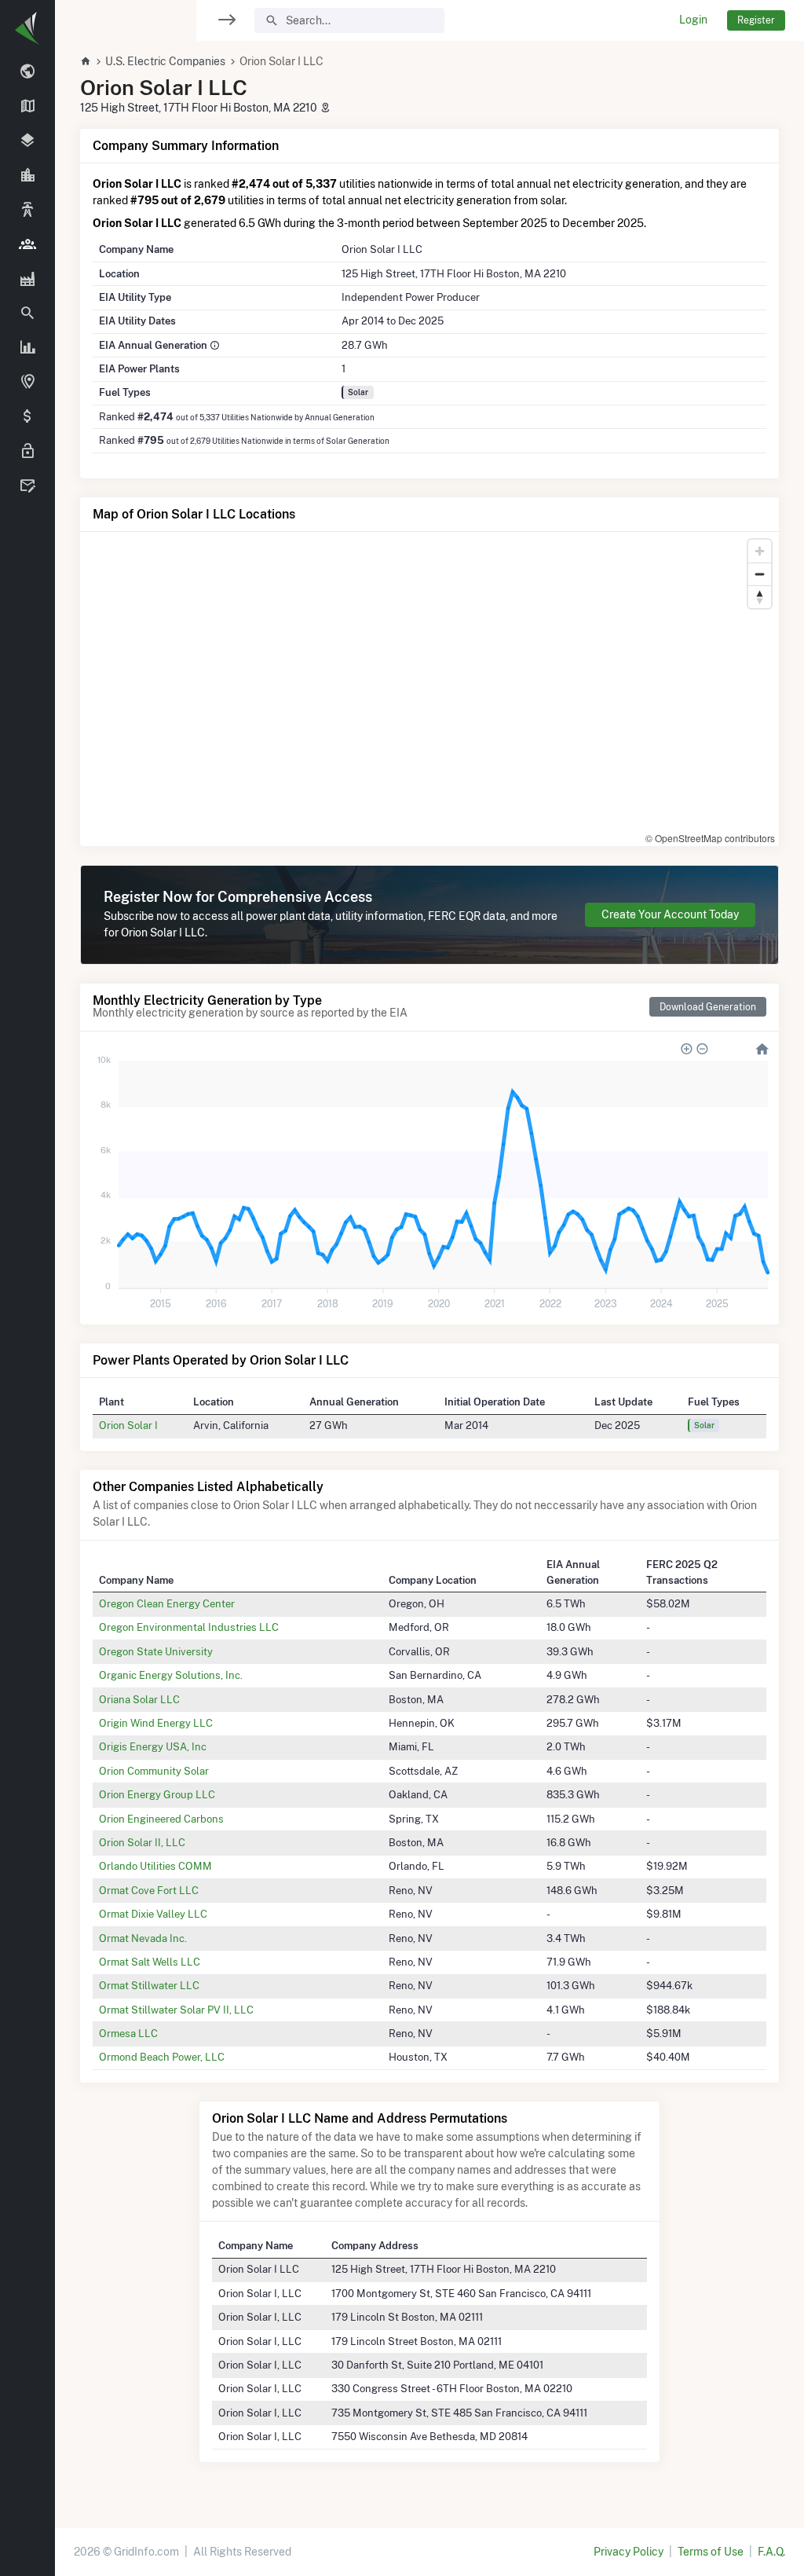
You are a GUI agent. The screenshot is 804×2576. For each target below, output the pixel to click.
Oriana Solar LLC (139, 1699)
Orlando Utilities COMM (155, 1866)
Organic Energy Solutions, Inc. (171, 1675)
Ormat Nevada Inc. (143, 1938)
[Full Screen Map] (27, 383)
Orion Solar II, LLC (142, 1842)
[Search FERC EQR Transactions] (27, 313)
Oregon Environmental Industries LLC (189, 1627)
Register (756, 20)
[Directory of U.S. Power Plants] (27, 279)
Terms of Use (711, 2552)
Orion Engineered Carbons (161, 1819)
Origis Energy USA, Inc (153, 1746)
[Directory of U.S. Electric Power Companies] (27, 244)
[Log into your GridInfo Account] (27, 452)
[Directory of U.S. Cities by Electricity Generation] (27, 176)
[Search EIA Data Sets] (27, 348)
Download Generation (708, 1007)
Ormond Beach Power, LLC (162, 2057)
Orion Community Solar (154, 1771)
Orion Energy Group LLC (157, 1794)
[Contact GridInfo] (27, 486)
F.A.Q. (771, 2552)
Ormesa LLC (128, 2033)
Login (693, 20)
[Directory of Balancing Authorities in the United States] (27, 211)
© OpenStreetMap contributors (710, 838)
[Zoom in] (760, 551)
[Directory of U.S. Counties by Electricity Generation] (27, 141)
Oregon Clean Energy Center (167, 1603)
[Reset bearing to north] (760, 597)
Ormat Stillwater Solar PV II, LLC (176, 2010)
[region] (27, 1278)
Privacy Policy (629, 2552)
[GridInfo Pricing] (27, 417)
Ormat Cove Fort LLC (149, 1890)
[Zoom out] (760, 574)
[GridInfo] (27, 27)
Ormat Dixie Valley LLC (153, 1914)
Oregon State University (156, 1651)
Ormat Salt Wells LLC (150, 1962)
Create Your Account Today (670, 914)
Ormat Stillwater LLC (149, 1985)
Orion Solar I (128, 1425)
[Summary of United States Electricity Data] (27, 72)
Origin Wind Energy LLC (156, 1723)
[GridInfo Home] (86, 61)
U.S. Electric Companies (165, 61)
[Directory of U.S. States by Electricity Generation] (27, 107)
